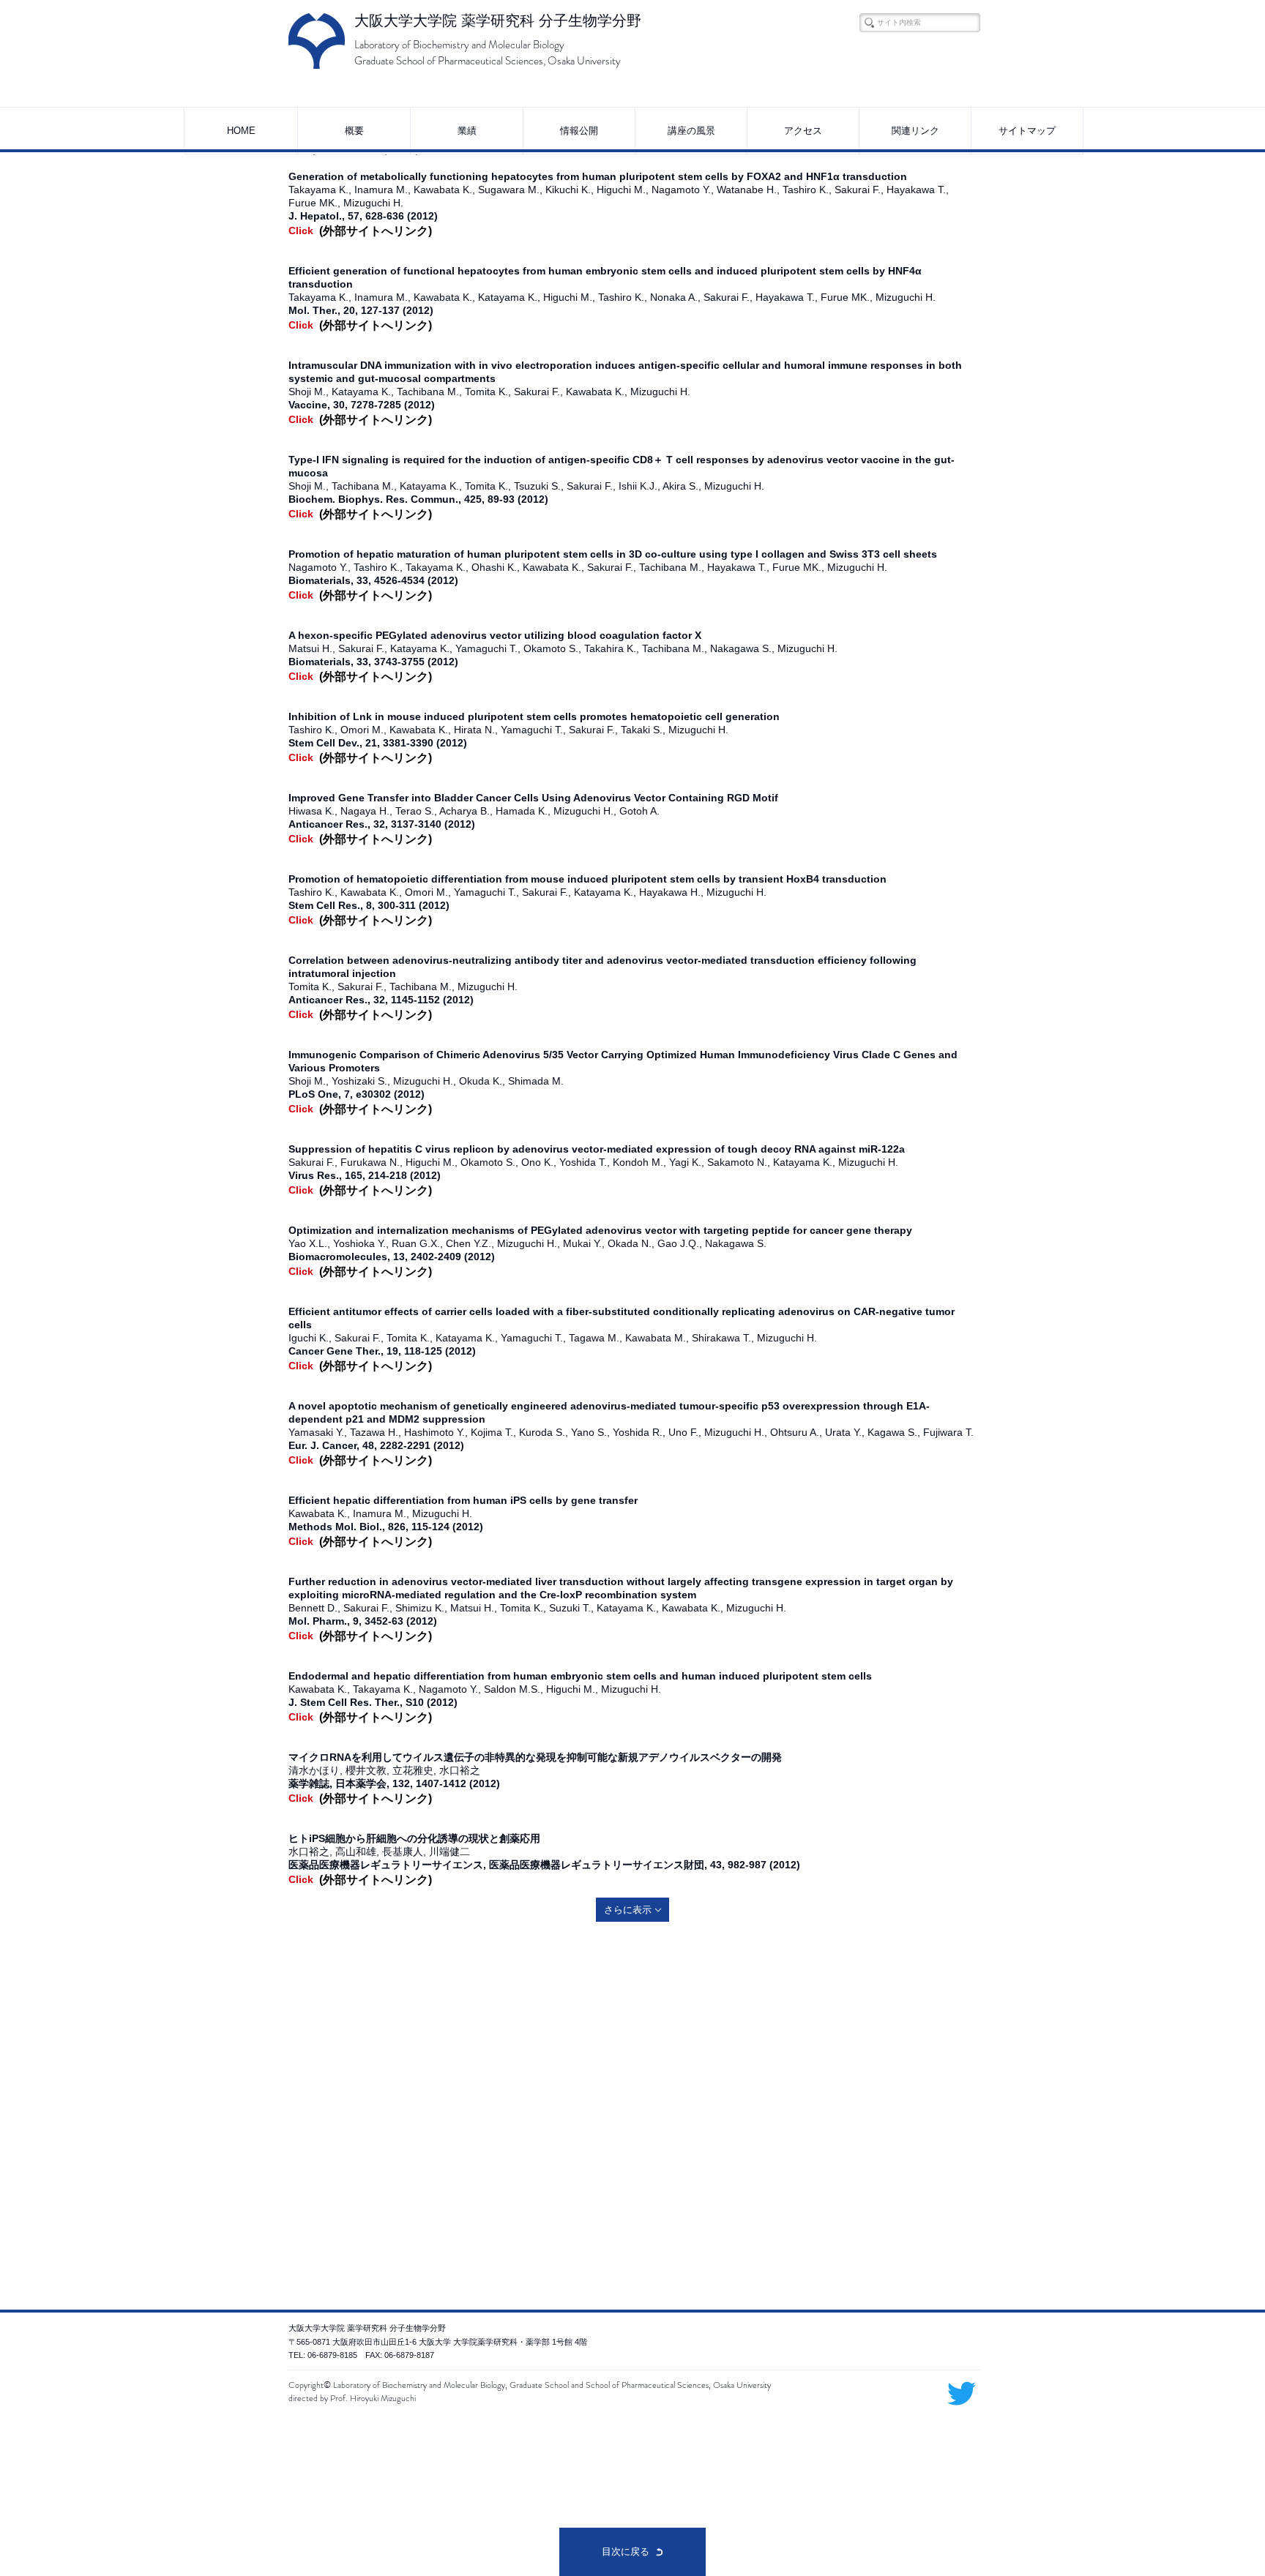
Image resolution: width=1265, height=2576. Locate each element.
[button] (354, 131)
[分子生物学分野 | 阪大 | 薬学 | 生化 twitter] (962, 2393)
